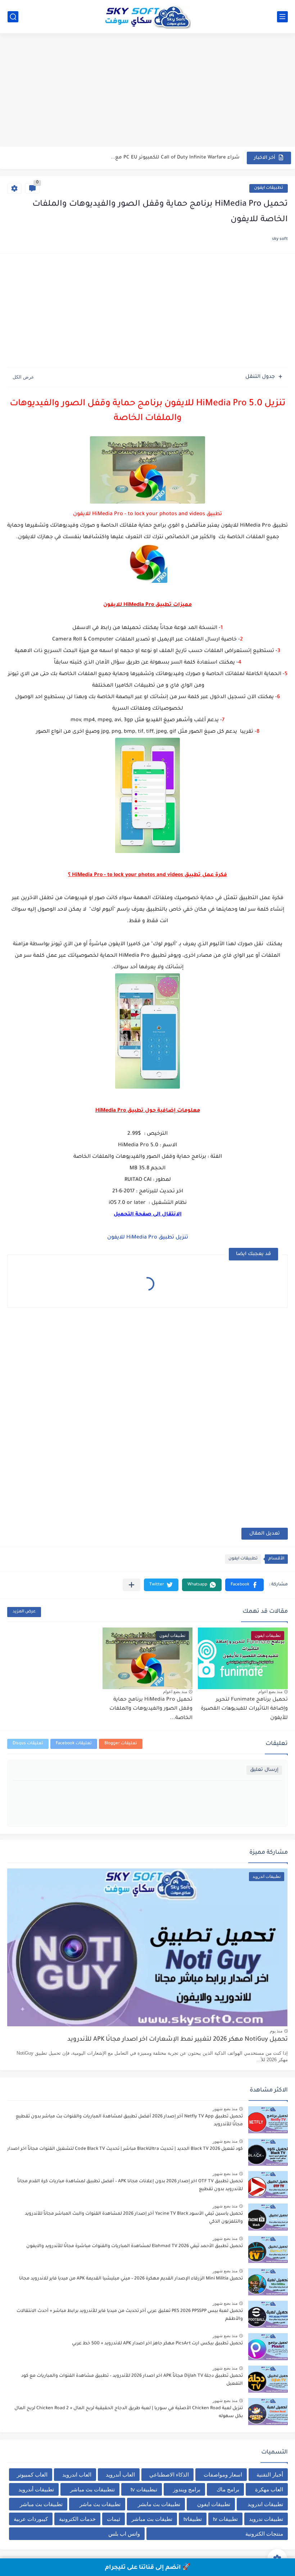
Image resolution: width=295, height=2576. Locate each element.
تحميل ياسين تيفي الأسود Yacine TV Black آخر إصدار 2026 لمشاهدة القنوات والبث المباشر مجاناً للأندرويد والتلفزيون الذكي (134, 2218)
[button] (244, 1585)
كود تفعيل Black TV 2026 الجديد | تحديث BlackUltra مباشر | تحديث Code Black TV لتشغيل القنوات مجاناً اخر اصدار (125, 2149)
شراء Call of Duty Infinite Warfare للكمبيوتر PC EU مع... (175, 158)
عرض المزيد (24, 1612)
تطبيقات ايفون (269, 188)
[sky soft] (147, 17)
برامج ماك (228, 2489)
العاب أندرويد (120, 2475)
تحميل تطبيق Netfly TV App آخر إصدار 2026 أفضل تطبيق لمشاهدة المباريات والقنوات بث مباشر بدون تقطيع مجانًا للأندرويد (129, 2121)
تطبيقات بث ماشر (100, 2504)
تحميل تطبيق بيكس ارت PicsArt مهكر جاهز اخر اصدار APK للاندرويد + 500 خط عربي (157, 2344)
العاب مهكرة (269, 2489)
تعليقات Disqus (28, 1744)
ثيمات (114, 2519)
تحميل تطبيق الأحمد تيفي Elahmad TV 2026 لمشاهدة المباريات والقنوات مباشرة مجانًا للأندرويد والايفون (135, 2246)
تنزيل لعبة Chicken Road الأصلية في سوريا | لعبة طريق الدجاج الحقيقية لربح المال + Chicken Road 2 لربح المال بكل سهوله (129, 2412)
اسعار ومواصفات (223, 2475)
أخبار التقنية (270, 2475)
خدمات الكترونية (77, 2519)
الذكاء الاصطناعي (169, 2475)
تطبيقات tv (225, 2519)
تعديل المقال (265, 1534)
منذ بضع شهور (225, 2109)
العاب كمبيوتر (32, 2475)
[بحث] (13, 17)
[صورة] (268, 2120)
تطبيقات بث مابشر (159, 2504)
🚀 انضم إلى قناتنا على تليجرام (148, 2568)
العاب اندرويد (77, 2475)
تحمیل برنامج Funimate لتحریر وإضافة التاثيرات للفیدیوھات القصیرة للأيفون (244, 1709)
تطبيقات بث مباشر (41, 2504)
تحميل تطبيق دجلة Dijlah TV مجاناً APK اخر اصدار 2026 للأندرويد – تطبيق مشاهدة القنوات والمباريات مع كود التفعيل (132, 2380)
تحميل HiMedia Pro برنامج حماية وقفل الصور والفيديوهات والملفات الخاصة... (151, 1709)
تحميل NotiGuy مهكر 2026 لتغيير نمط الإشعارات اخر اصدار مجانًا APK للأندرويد (178, 2040)
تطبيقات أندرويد (36, 2489)
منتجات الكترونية (264, 2534)
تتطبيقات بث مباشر (92, 2489)
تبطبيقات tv (144, 2489)
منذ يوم (276, 2031)
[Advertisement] (147, 91)
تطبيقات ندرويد (266, 2519)
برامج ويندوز (187, 2489)
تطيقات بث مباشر (152, 2519)
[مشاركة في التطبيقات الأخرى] (131, 1585)
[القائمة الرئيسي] (282, 17)
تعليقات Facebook (74, 1744)
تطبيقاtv (193, 2519)
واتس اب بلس (124, 2534)
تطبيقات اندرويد (265, 2504)
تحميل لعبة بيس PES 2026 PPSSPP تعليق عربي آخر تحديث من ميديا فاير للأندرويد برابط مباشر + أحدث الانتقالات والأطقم (130, 2315)
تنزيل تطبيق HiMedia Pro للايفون (148, 1238)
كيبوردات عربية (31, 2519)
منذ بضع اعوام (270, 1692)
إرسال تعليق (264, 1770)
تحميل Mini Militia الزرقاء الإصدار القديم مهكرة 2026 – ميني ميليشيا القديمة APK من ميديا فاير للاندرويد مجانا (131, 2279)
